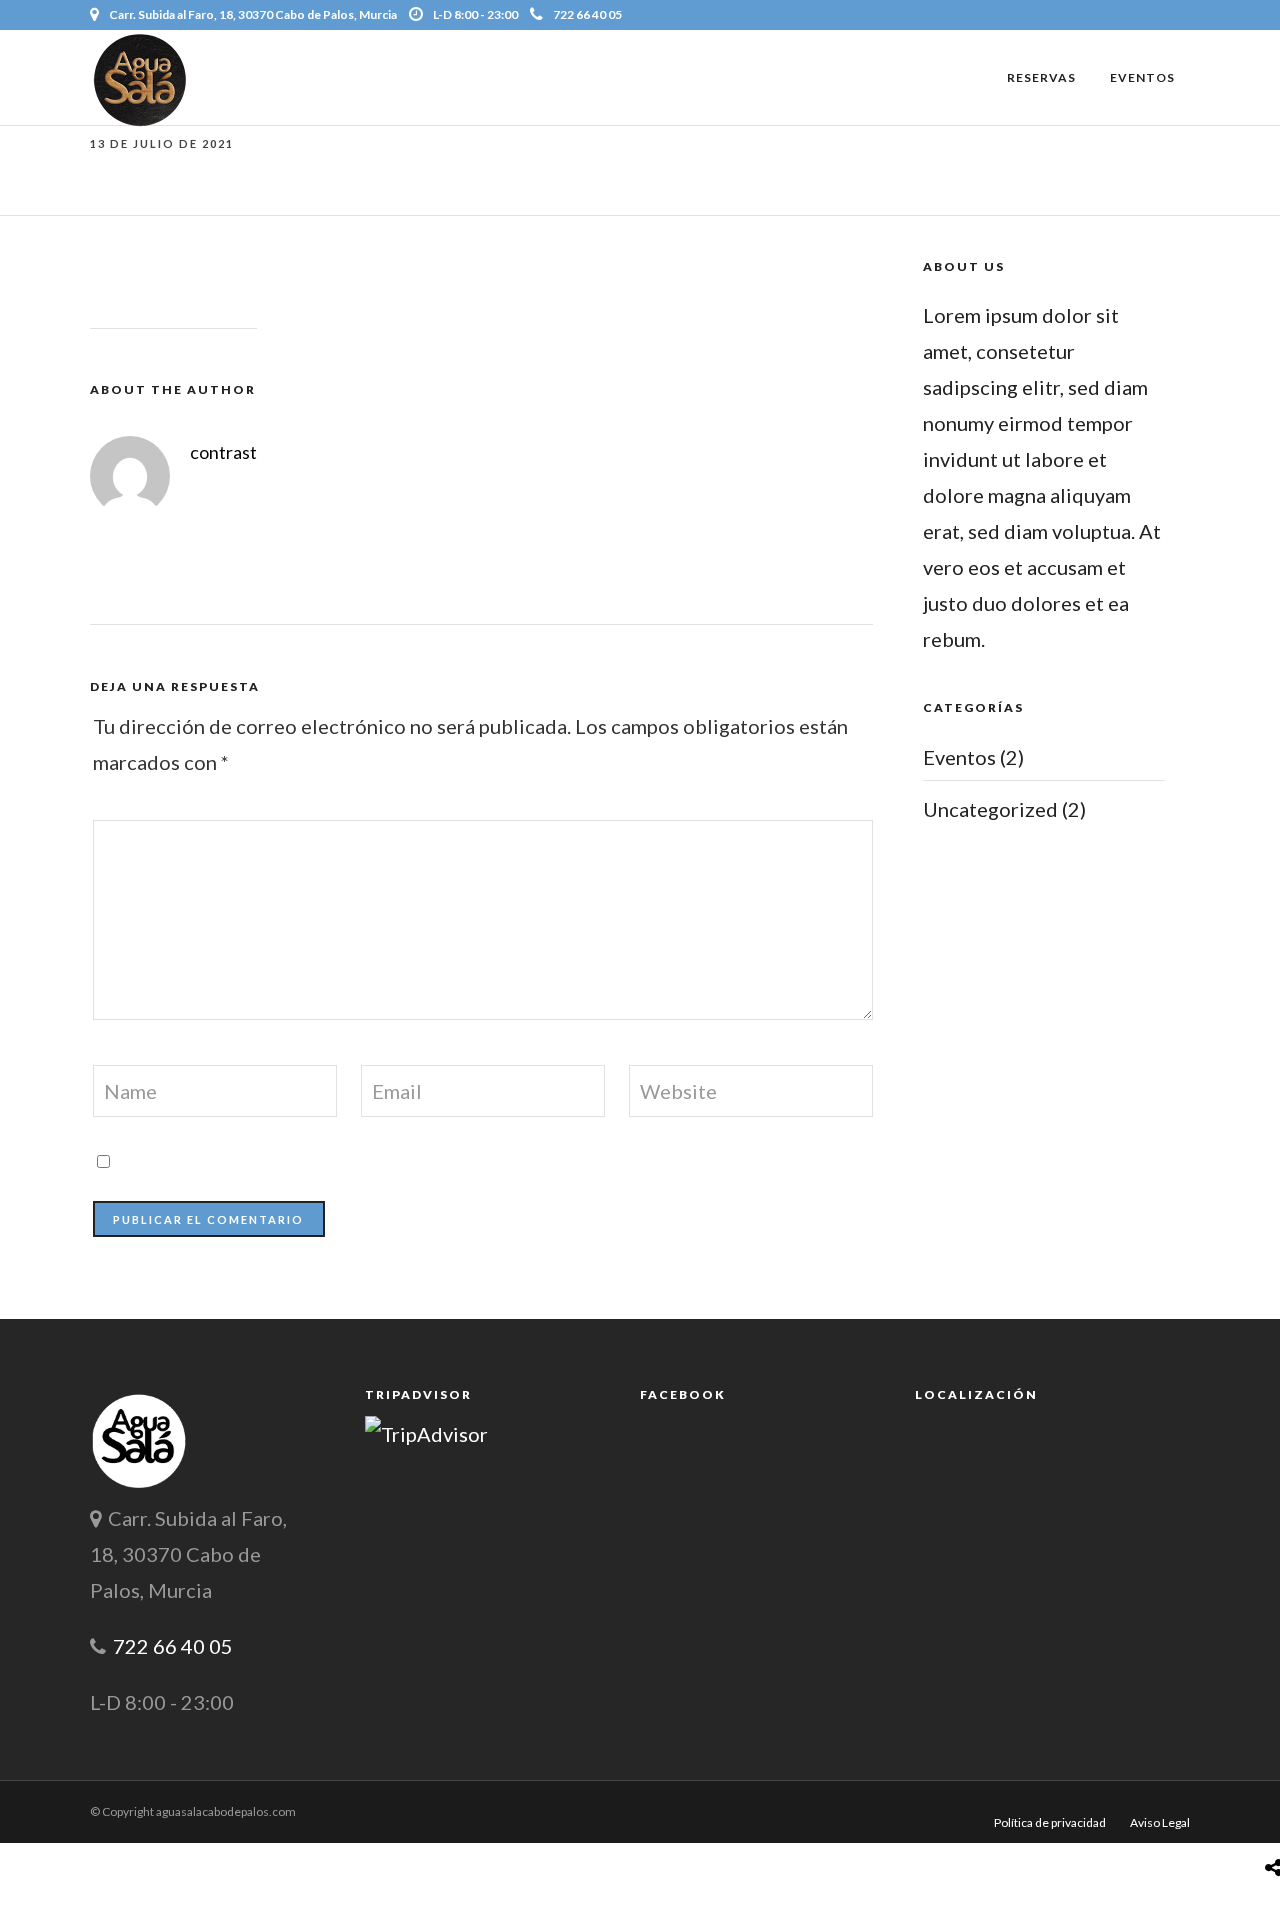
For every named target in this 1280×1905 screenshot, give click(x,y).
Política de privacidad (1050, 1822)
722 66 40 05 (587, 14)
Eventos (1142, 77)
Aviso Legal (1160, 1822)
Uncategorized (990, 809)
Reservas (1041, 77)
